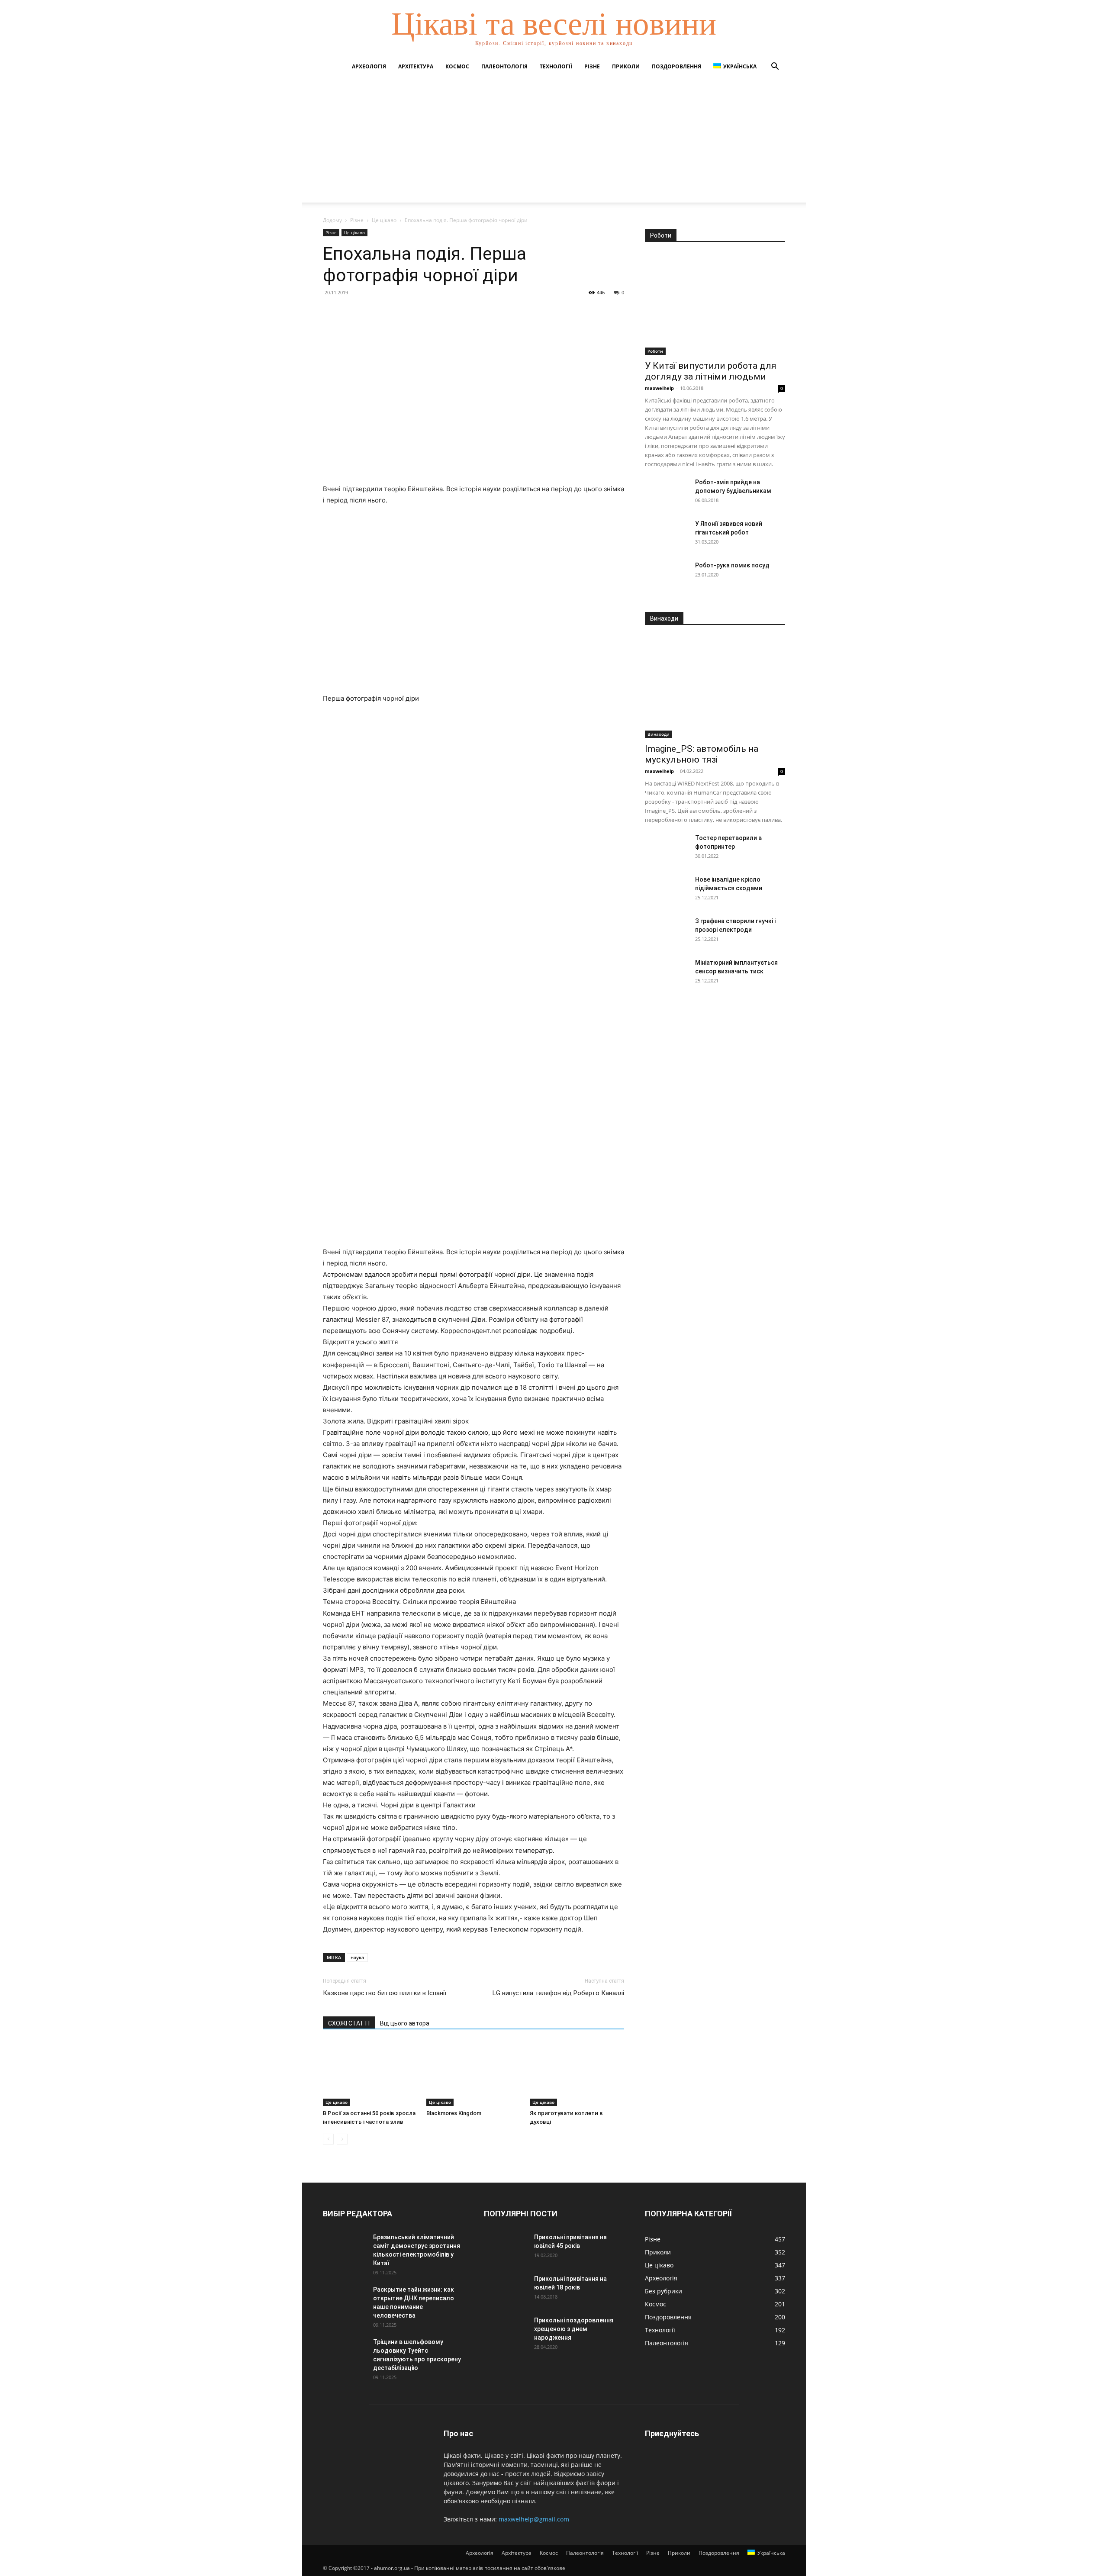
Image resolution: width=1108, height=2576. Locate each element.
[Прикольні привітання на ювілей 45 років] (506, 2248)
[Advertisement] (554, 142)
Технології (556, 66)
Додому (332, 220)
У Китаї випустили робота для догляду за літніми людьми (711, 371)
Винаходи (659, 734)
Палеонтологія (504, 66)
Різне (592, 66)
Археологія (369, 66)
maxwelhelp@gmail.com (534, 2519)
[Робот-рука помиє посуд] (667, 576)
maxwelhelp (659, 388)
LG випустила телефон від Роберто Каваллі (558, 1993)
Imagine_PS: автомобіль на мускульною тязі (702, 754)
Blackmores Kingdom (454, 2113)
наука (357, 1957)
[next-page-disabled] (342, 2139)
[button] (775, 67)
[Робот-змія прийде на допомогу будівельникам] (667, 493)
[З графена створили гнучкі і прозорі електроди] (667, 932)
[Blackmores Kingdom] (473, 2074)
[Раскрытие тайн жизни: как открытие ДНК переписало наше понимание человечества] (345, 2300)
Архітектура (416, 66)
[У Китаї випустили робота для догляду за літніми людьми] (715, 304)
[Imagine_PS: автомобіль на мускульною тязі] (715, 687)
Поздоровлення (676, 66)
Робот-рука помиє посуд (732, 565)
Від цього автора (405, 2023)
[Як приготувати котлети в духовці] (577, 2074)
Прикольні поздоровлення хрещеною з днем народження (574, 2329)
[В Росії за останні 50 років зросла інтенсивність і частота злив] (370, 2074)
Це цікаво (384, 220)
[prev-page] (328, 2139)
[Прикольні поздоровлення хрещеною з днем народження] (506, 2331)
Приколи (626, 66)
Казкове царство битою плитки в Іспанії (385, 1993)
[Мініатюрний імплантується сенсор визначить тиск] (667, 973)
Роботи (655, 351)
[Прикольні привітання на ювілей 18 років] (506, 2289)
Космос (457, 66)
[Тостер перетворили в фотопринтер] (667, 849)
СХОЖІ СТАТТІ (349, 2023)
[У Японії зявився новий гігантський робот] (667, 535)
